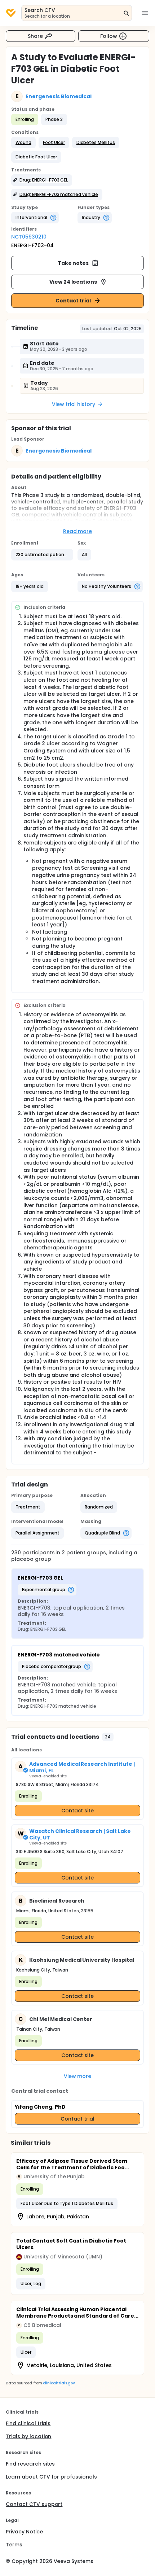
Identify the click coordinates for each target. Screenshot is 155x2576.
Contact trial (73, 301)
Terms (14, 2545)
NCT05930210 (29, 237)
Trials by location (28, 2436)
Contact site (78, 1811)
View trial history (74, 404)
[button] (23, 143)
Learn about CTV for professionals (51, 2477)
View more (78, 2076)
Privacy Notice (24, 2532)
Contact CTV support (34, 2504)
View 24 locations (73, 282)
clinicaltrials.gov (59, 2383)
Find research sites (30, 2464)
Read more (78, 531)
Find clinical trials (28, 2423)
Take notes (73, 263)
